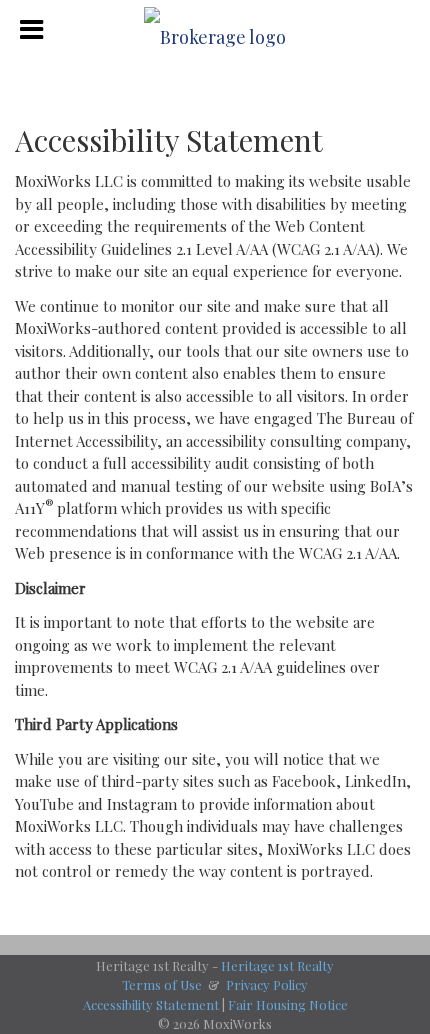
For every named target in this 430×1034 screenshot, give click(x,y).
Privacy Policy (267, 984)
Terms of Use (162, 984)
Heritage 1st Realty (277, 965)
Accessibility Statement (151, 1004)
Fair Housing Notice (288, 1004)
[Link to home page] (215, 31)
